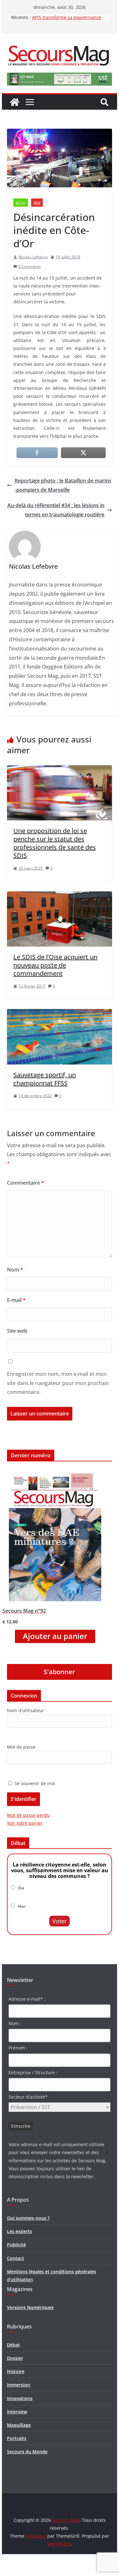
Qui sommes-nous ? (28, 2218)
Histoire (16, 2371)
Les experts (20, 2231)
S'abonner (60, 1672)
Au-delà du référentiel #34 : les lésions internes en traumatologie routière (56, 510)
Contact (16, 2258)
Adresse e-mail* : (27, 1999)
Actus (21, 203)
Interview (17, 2412)
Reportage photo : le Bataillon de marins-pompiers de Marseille (63, 485)
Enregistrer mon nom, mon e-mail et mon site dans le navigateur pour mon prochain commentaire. (58, 1383)
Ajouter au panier (55, 1636)
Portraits (17, 2438)
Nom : (15, 2023)
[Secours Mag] (15, 102)
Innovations (20, 2398)
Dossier (15, 2358)
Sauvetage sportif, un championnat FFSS (45, 1079)
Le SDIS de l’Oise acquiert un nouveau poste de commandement (55, 965)
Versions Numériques (30, 2307)
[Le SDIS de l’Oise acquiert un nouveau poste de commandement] (60, 896)
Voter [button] (60, 1921)
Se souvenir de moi (34, 1783)
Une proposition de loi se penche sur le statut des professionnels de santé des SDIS (55, 843)
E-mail (16, 1300)
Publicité (17, 2245)
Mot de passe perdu (28, 1815)
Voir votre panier (25, 1823)
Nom (15, 1270)
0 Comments (30, 266)
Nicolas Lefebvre (33, 257)
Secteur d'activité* (28, 2097)
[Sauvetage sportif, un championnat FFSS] (60, 1013)
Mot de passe (21, 1747)
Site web (17, 1331)
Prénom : (18, 2048)
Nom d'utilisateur (26, 1710)
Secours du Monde (27, 2452)
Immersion (19, 2385)
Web (37, 203)
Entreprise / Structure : (33, 2072)
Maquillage (19, 2425)
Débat (13, 2345)
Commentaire (26, 1183)
